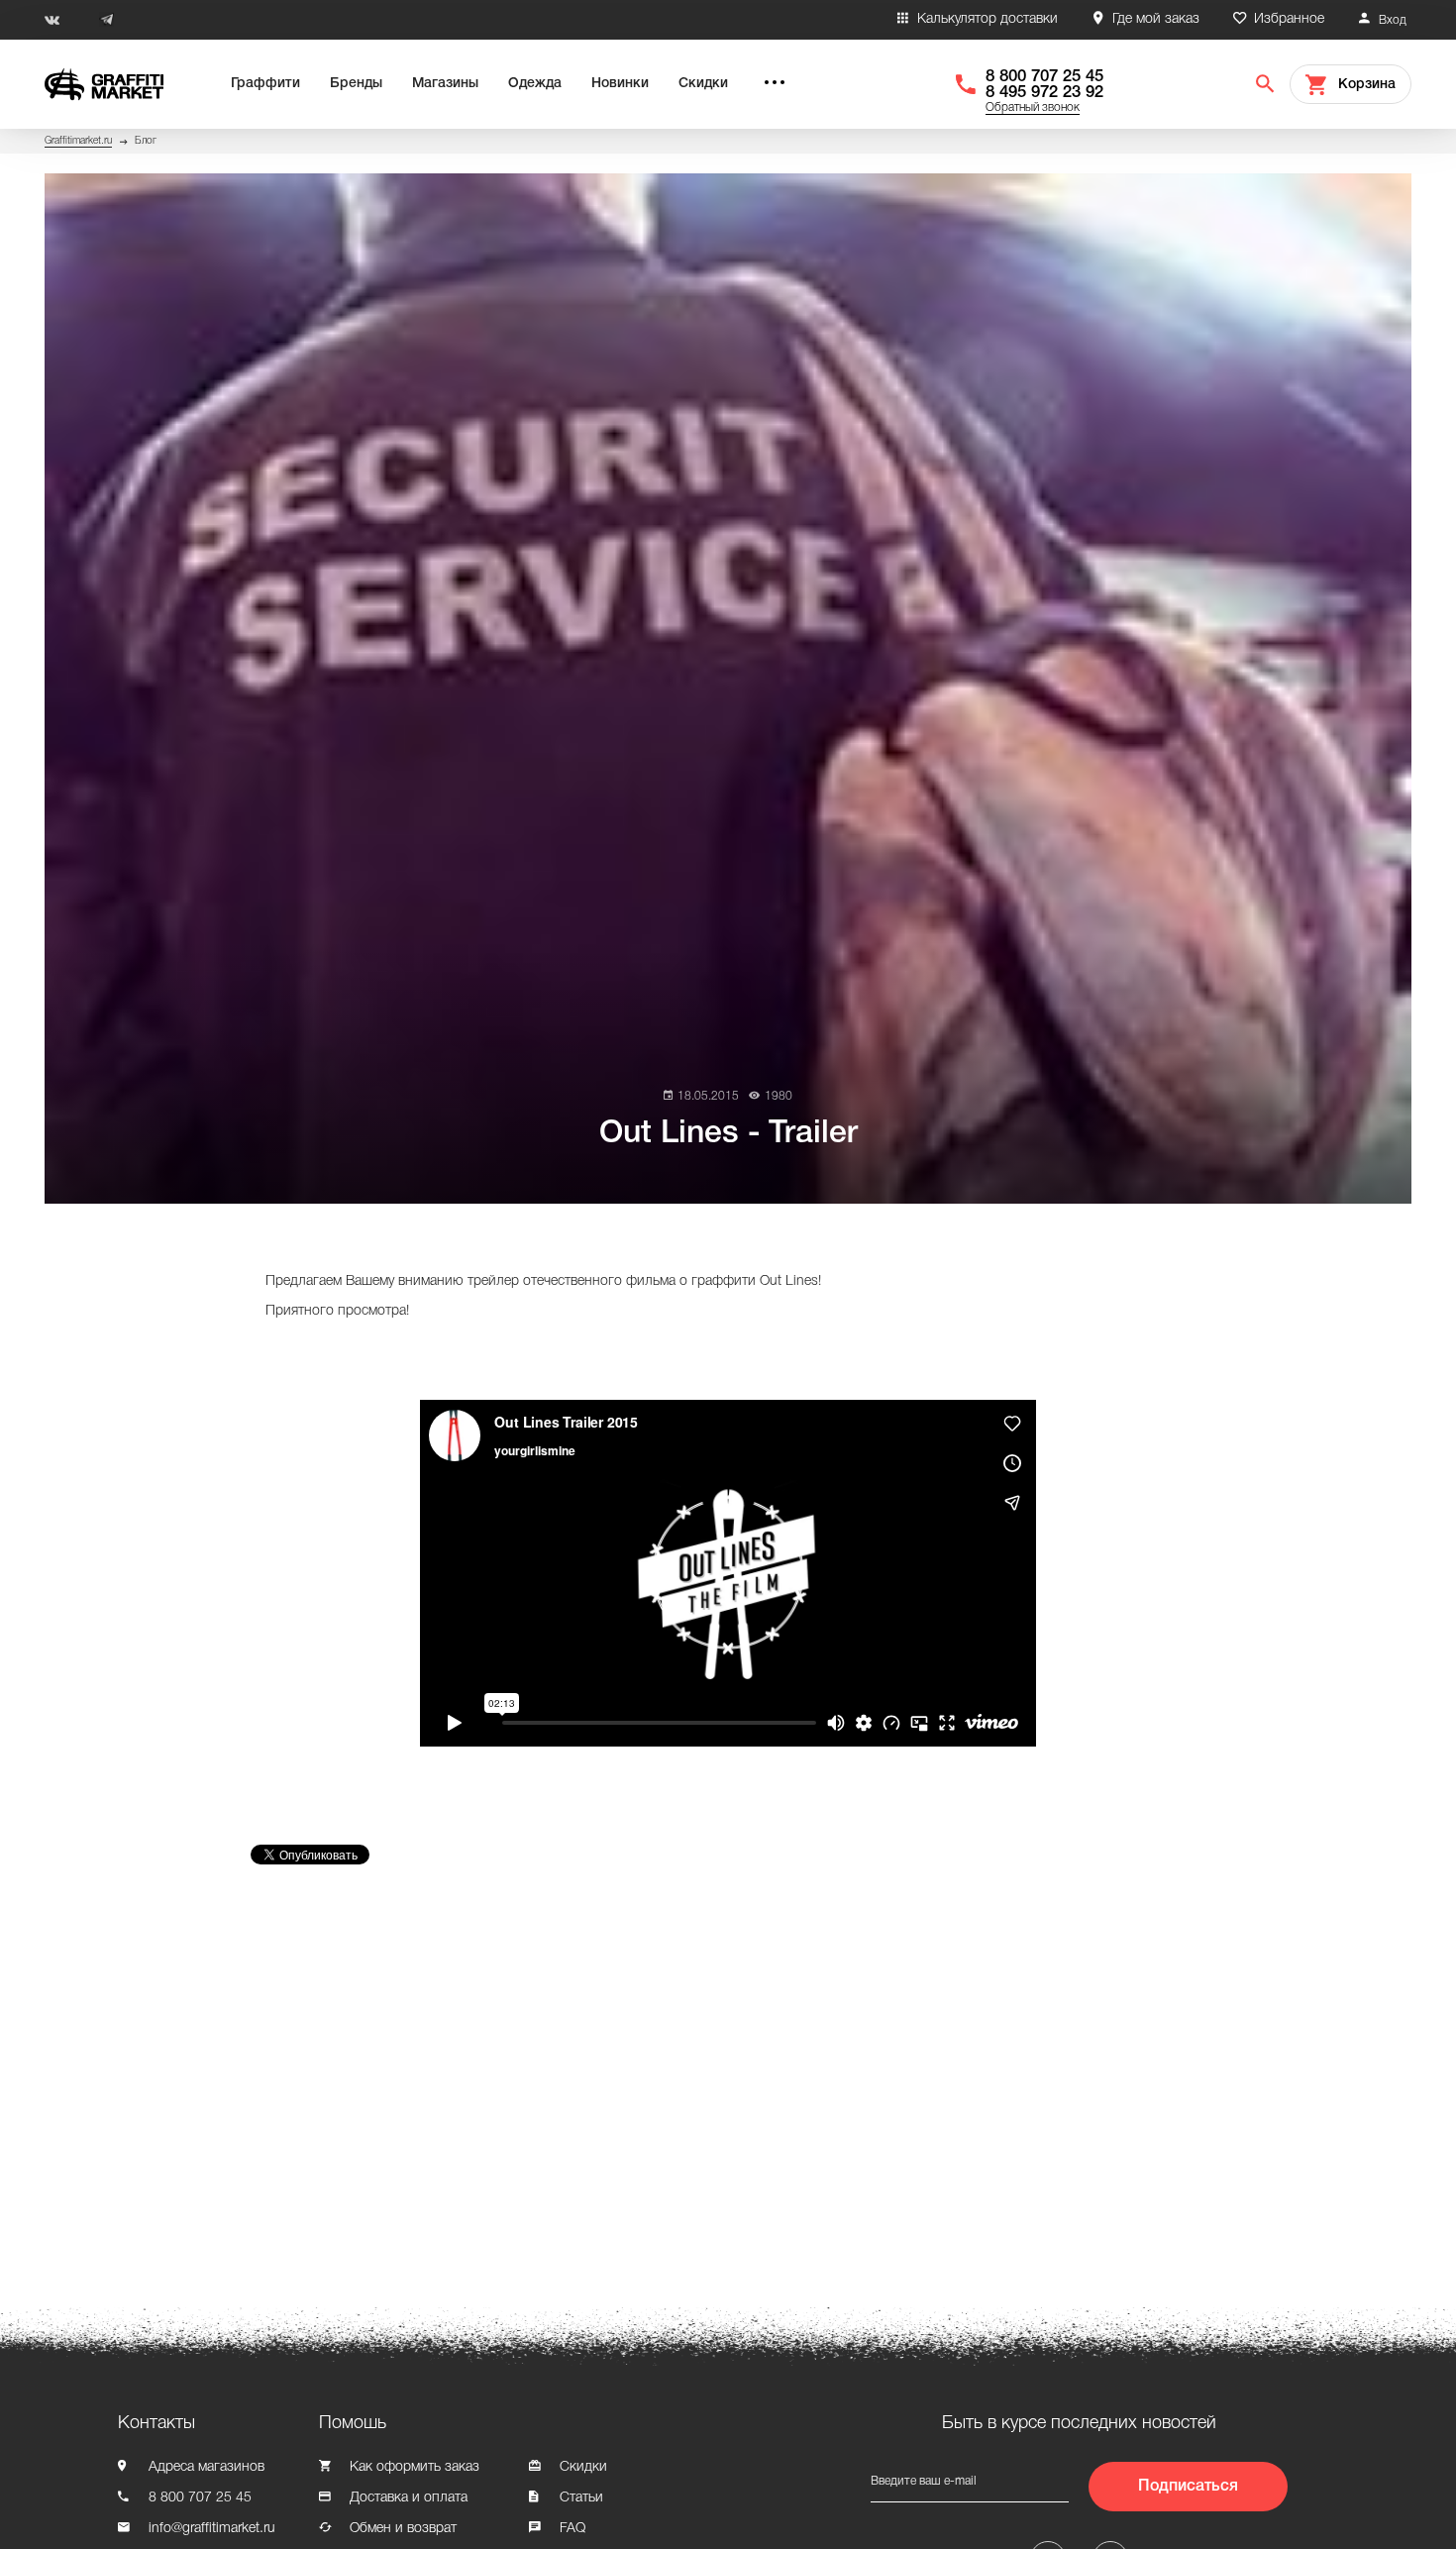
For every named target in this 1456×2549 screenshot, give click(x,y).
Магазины (445, 84)
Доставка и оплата (409, 2498)
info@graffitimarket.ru (212, 2529)
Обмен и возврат (403, 2529)
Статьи (581, 2498)
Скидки (703, 84)
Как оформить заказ (415, 2467)
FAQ (572, 2529)
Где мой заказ (1156, 19)
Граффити (265, 84)
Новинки (620, 84)
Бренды (356, 84)
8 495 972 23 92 (1044, 93)
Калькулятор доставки (988, 19)
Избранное (1289, 19)
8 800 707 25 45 (1044, 77)
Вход (1393, 20)
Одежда (535, 84)
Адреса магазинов (207, 2467)
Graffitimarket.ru (78, 141)
